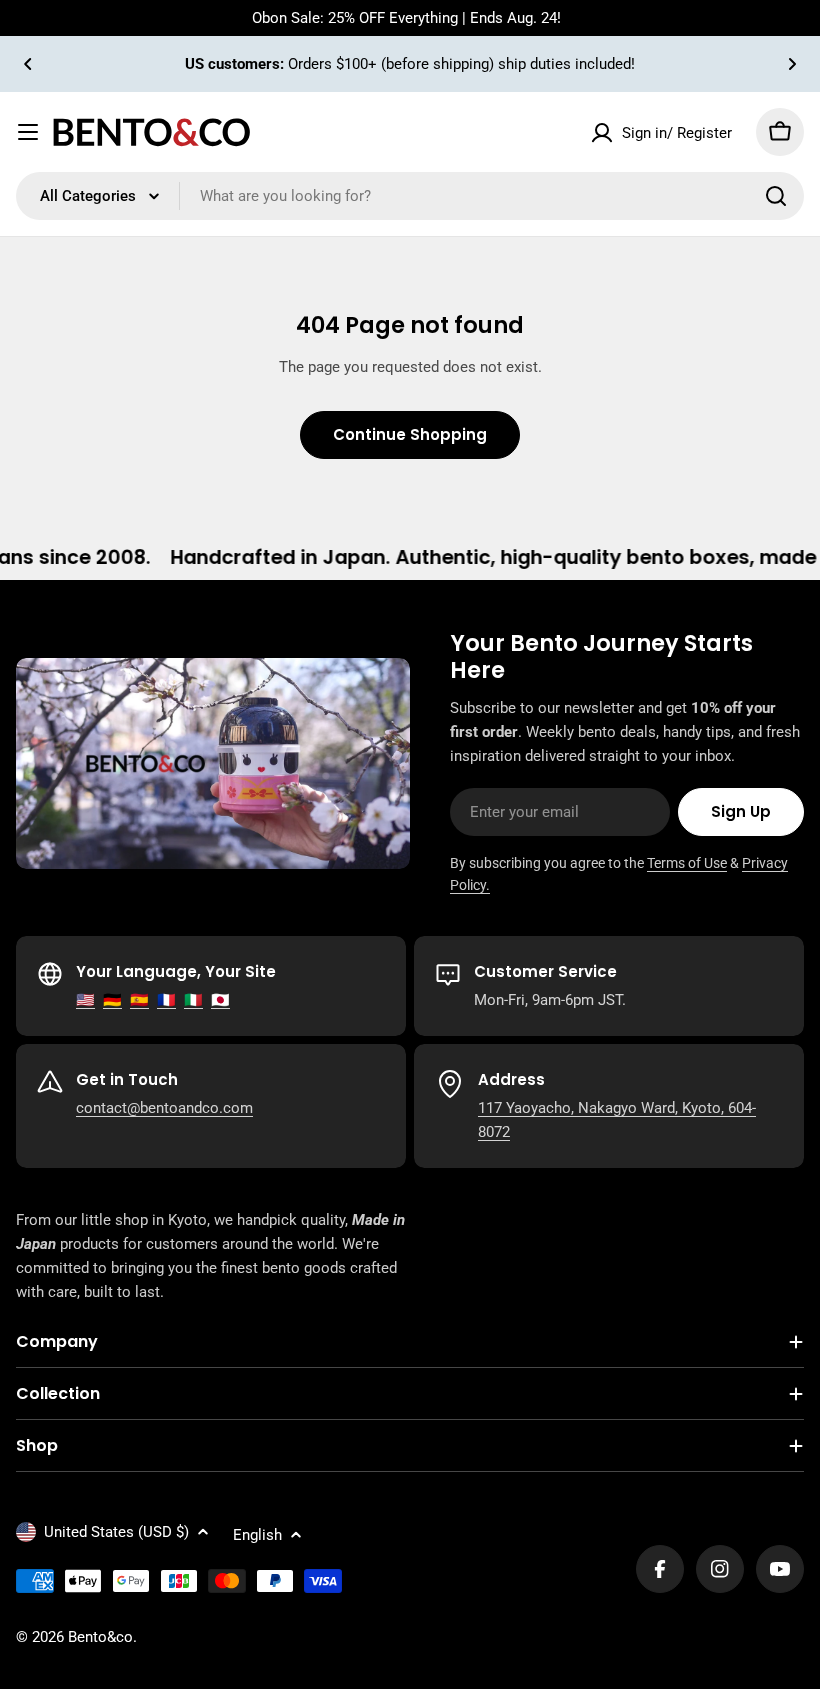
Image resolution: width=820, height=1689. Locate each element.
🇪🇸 (139, 1000)
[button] (28, 64)
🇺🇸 (85, 1000)
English (257, 1535)
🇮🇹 (193, 1000)
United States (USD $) (116, 1532)
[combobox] (410, 196)
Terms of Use (687, 863)
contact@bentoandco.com (164, 1108)
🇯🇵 (220, 1000)
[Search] (776, 196)
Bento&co (100, 1637)
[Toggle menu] (28, 132)
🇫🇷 (166, 1000)
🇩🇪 (112, 1000)
